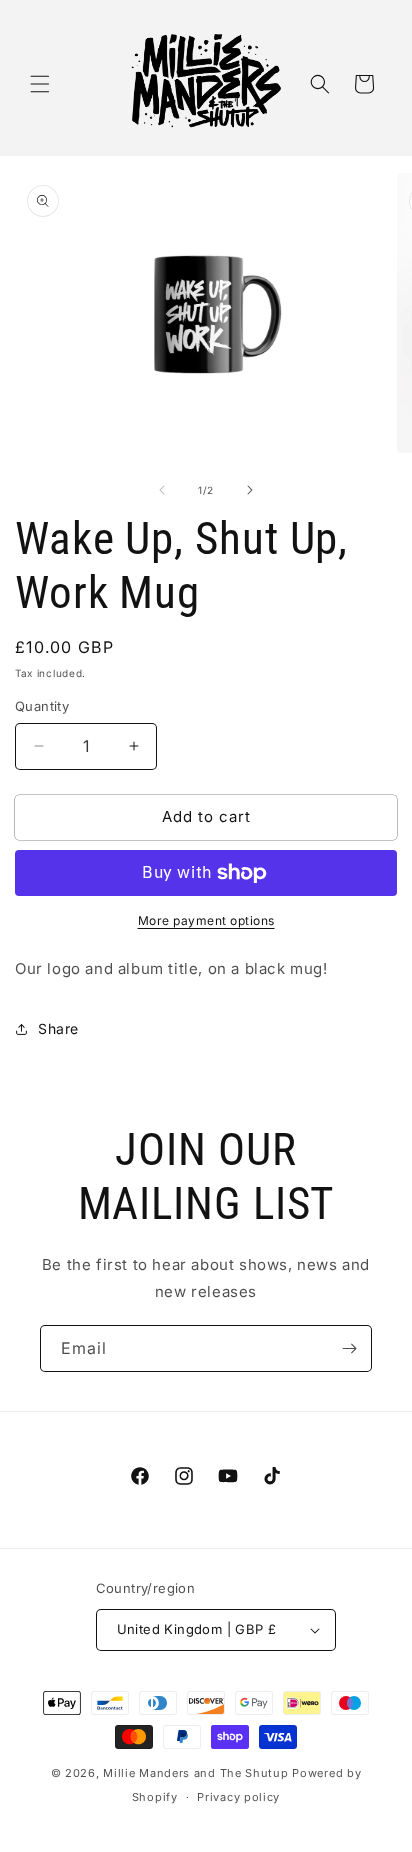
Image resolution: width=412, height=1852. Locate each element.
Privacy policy (238, 1797)
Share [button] (58, 1028)
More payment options (206, 920)
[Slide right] (250, 490)
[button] (40, 84)
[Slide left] (162, 490)
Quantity (42, 706)
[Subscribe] (349, 1348)
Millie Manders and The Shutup (195, 1773)
